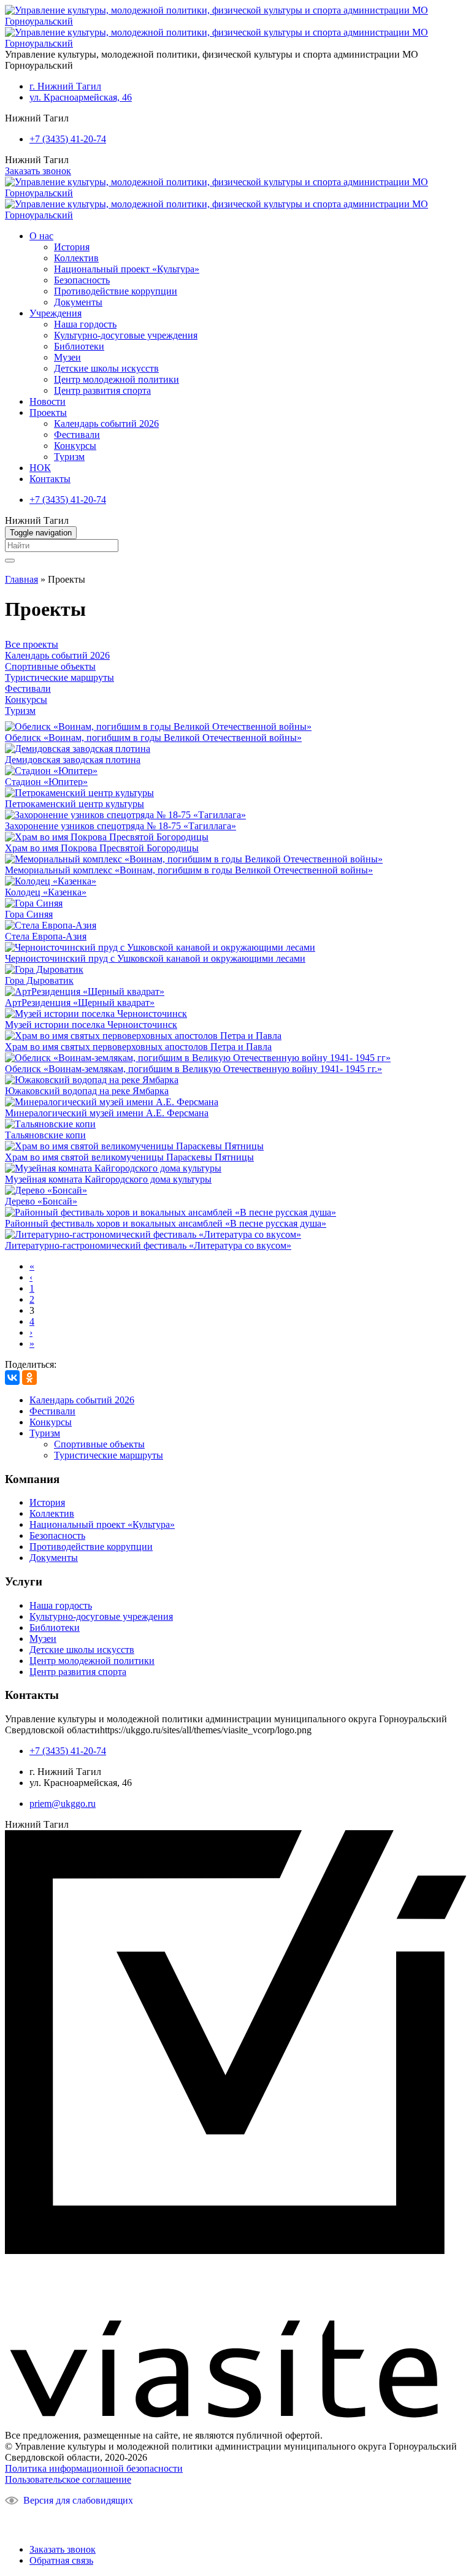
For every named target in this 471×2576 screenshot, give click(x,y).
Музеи (67, 357)
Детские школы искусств (106, 368)
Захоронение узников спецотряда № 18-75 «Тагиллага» (121, 826)
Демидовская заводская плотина (73, 760)
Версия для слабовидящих (78, 2500)
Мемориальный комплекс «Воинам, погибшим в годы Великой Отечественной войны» (189, 870)
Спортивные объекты (50, 666)
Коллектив (76, 258)
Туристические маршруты (59, 677)
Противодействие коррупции (116, 291)
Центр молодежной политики (117, 379)
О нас (41, 236)
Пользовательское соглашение (68, 2479)
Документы (78, 302)
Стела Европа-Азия (46, 936)
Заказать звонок (38, 171)
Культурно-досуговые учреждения (126, 335)
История (72, 247)
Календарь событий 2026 (106, 424)
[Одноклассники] (29, 1378)
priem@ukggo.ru (63, 1804)
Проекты (48, 412)
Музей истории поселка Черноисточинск (91, 1025)
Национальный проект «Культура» (127, 269)
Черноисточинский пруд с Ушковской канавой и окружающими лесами (155, 958)
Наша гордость (85, 324)
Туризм (69, 457)
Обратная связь (61, 2560)
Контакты (50, 479)
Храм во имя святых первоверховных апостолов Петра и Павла (138, 1047)
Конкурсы (75, 446)
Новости (48, 401)
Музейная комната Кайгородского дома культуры (108, 1179)
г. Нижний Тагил (65, 86)
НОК (40, 468)
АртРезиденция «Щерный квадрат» (80, 1002)
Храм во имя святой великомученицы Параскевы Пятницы (129, 1157)
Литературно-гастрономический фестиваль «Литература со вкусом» (148, 1245)
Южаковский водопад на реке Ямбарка (87, 1091)
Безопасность (82, 280)
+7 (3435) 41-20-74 (68, 139)
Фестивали (77, 435)
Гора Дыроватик (39, 980)
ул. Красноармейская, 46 (81, 97)
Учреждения (56, 313)
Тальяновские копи (45, 1135)
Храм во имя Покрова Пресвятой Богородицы (102, 848)
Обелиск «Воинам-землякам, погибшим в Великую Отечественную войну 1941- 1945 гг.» (193, 1069)
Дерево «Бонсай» (41, 1201)
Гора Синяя (29, 914)
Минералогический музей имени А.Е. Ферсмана (107, 1113)
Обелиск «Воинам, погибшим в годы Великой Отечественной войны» (153, 738)
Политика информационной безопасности (94, 2468)
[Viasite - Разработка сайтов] (235, 2414)
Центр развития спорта (102, 390)
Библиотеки (79, 346)
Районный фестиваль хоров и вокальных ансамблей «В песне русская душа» (166, 1223)
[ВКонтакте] (12, 1378)
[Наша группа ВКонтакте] (20, 2520)
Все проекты (32, 644)
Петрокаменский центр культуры (75, 804)
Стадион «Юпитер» (46, 782)
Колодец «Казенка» (46, 892)
